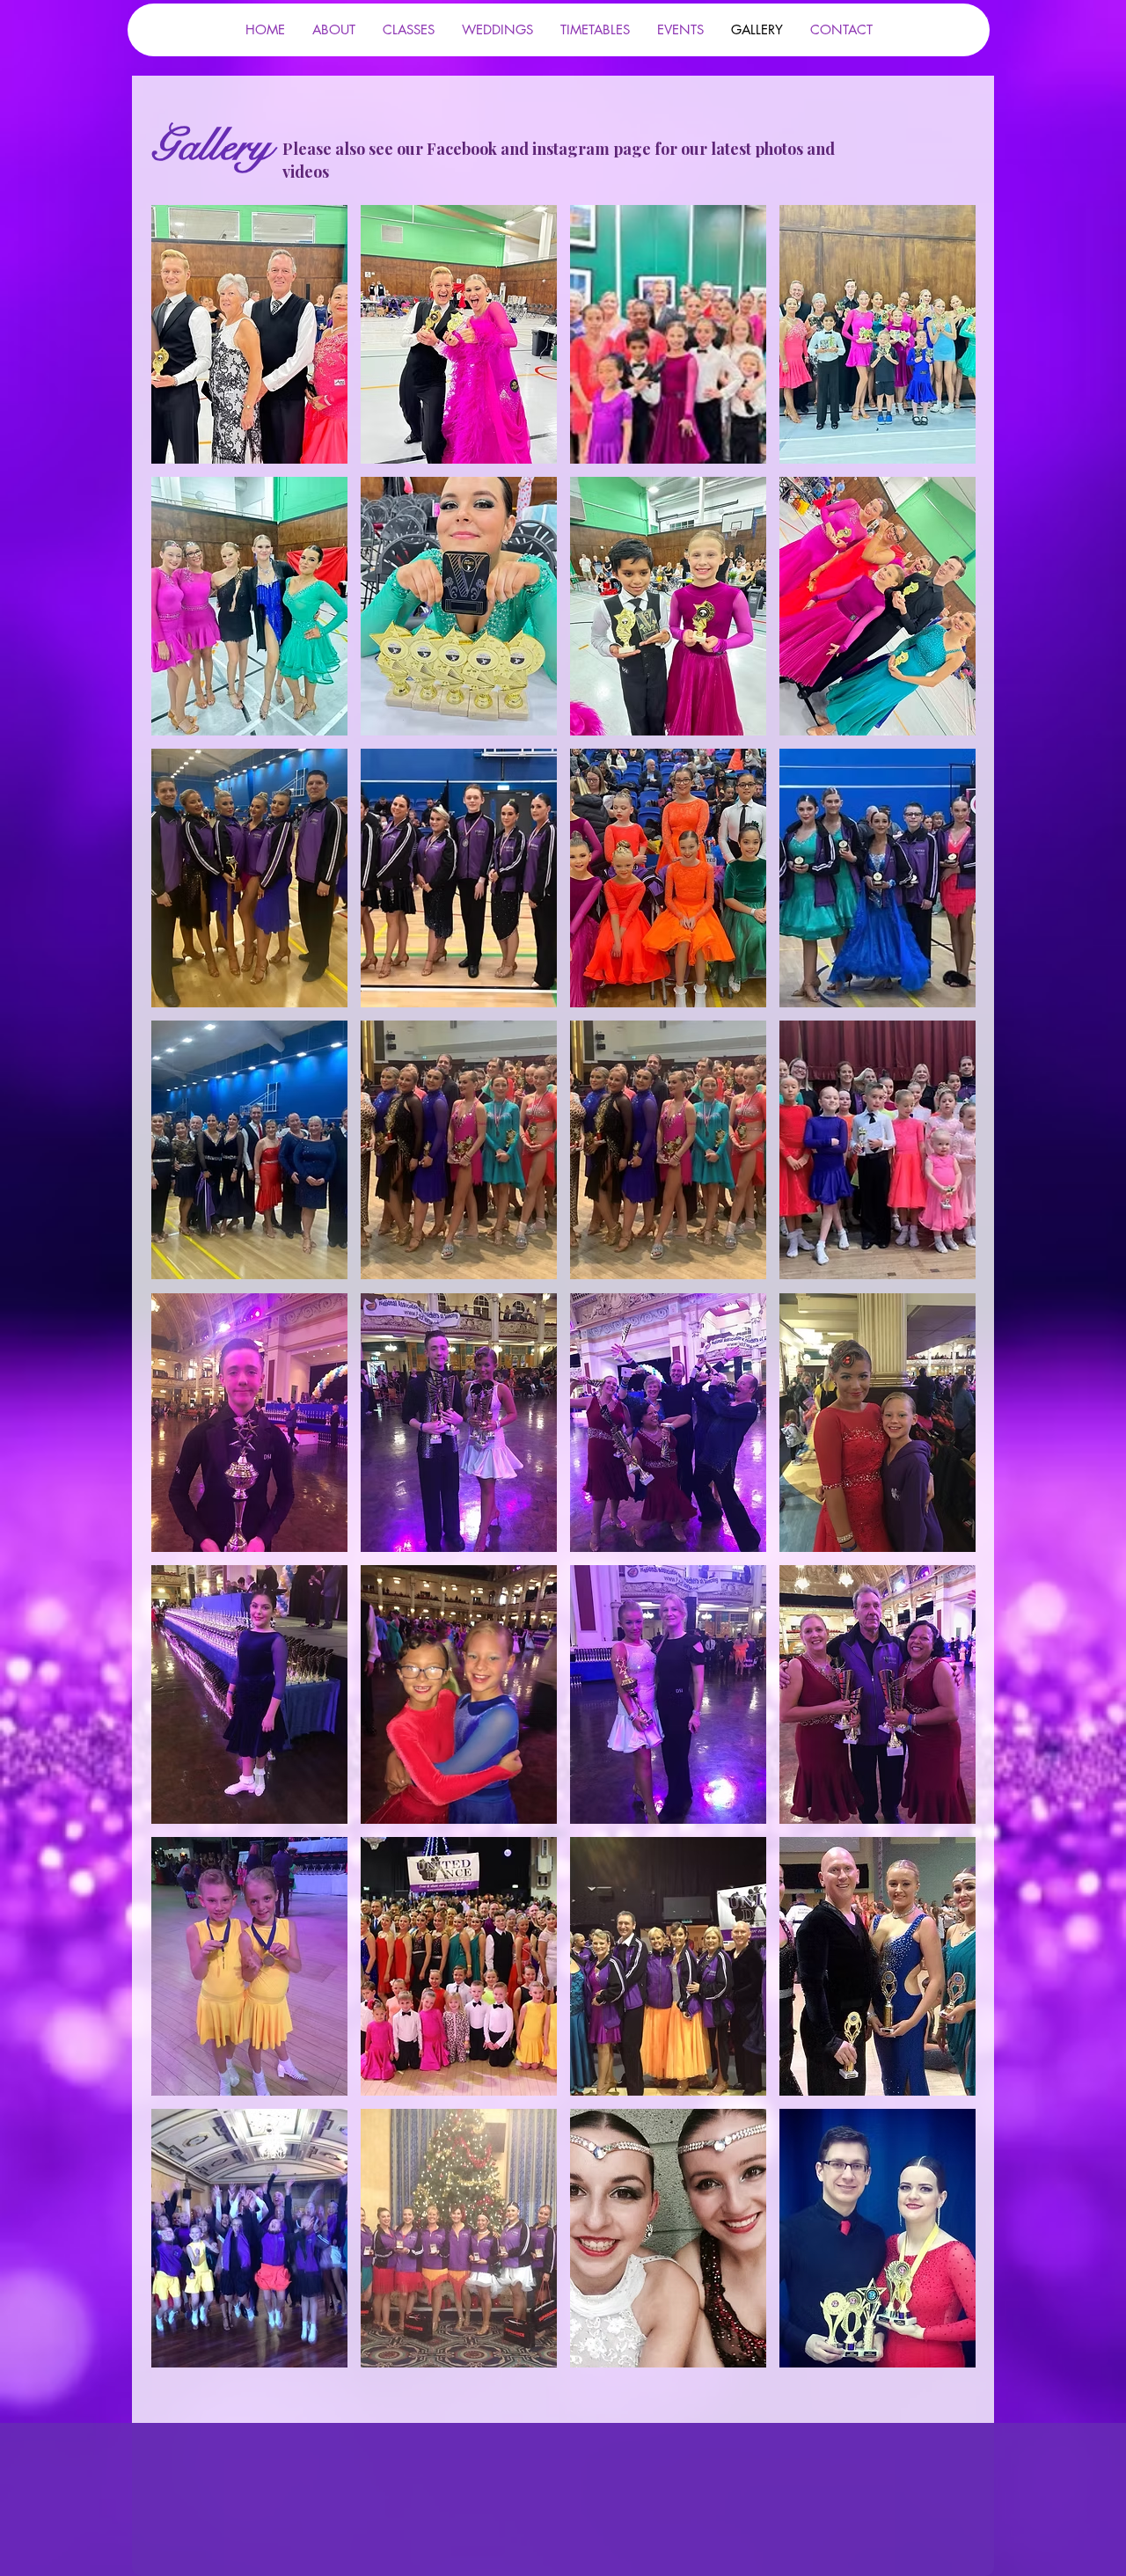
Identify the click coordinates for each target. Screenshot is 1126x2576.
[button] (249, 334)
